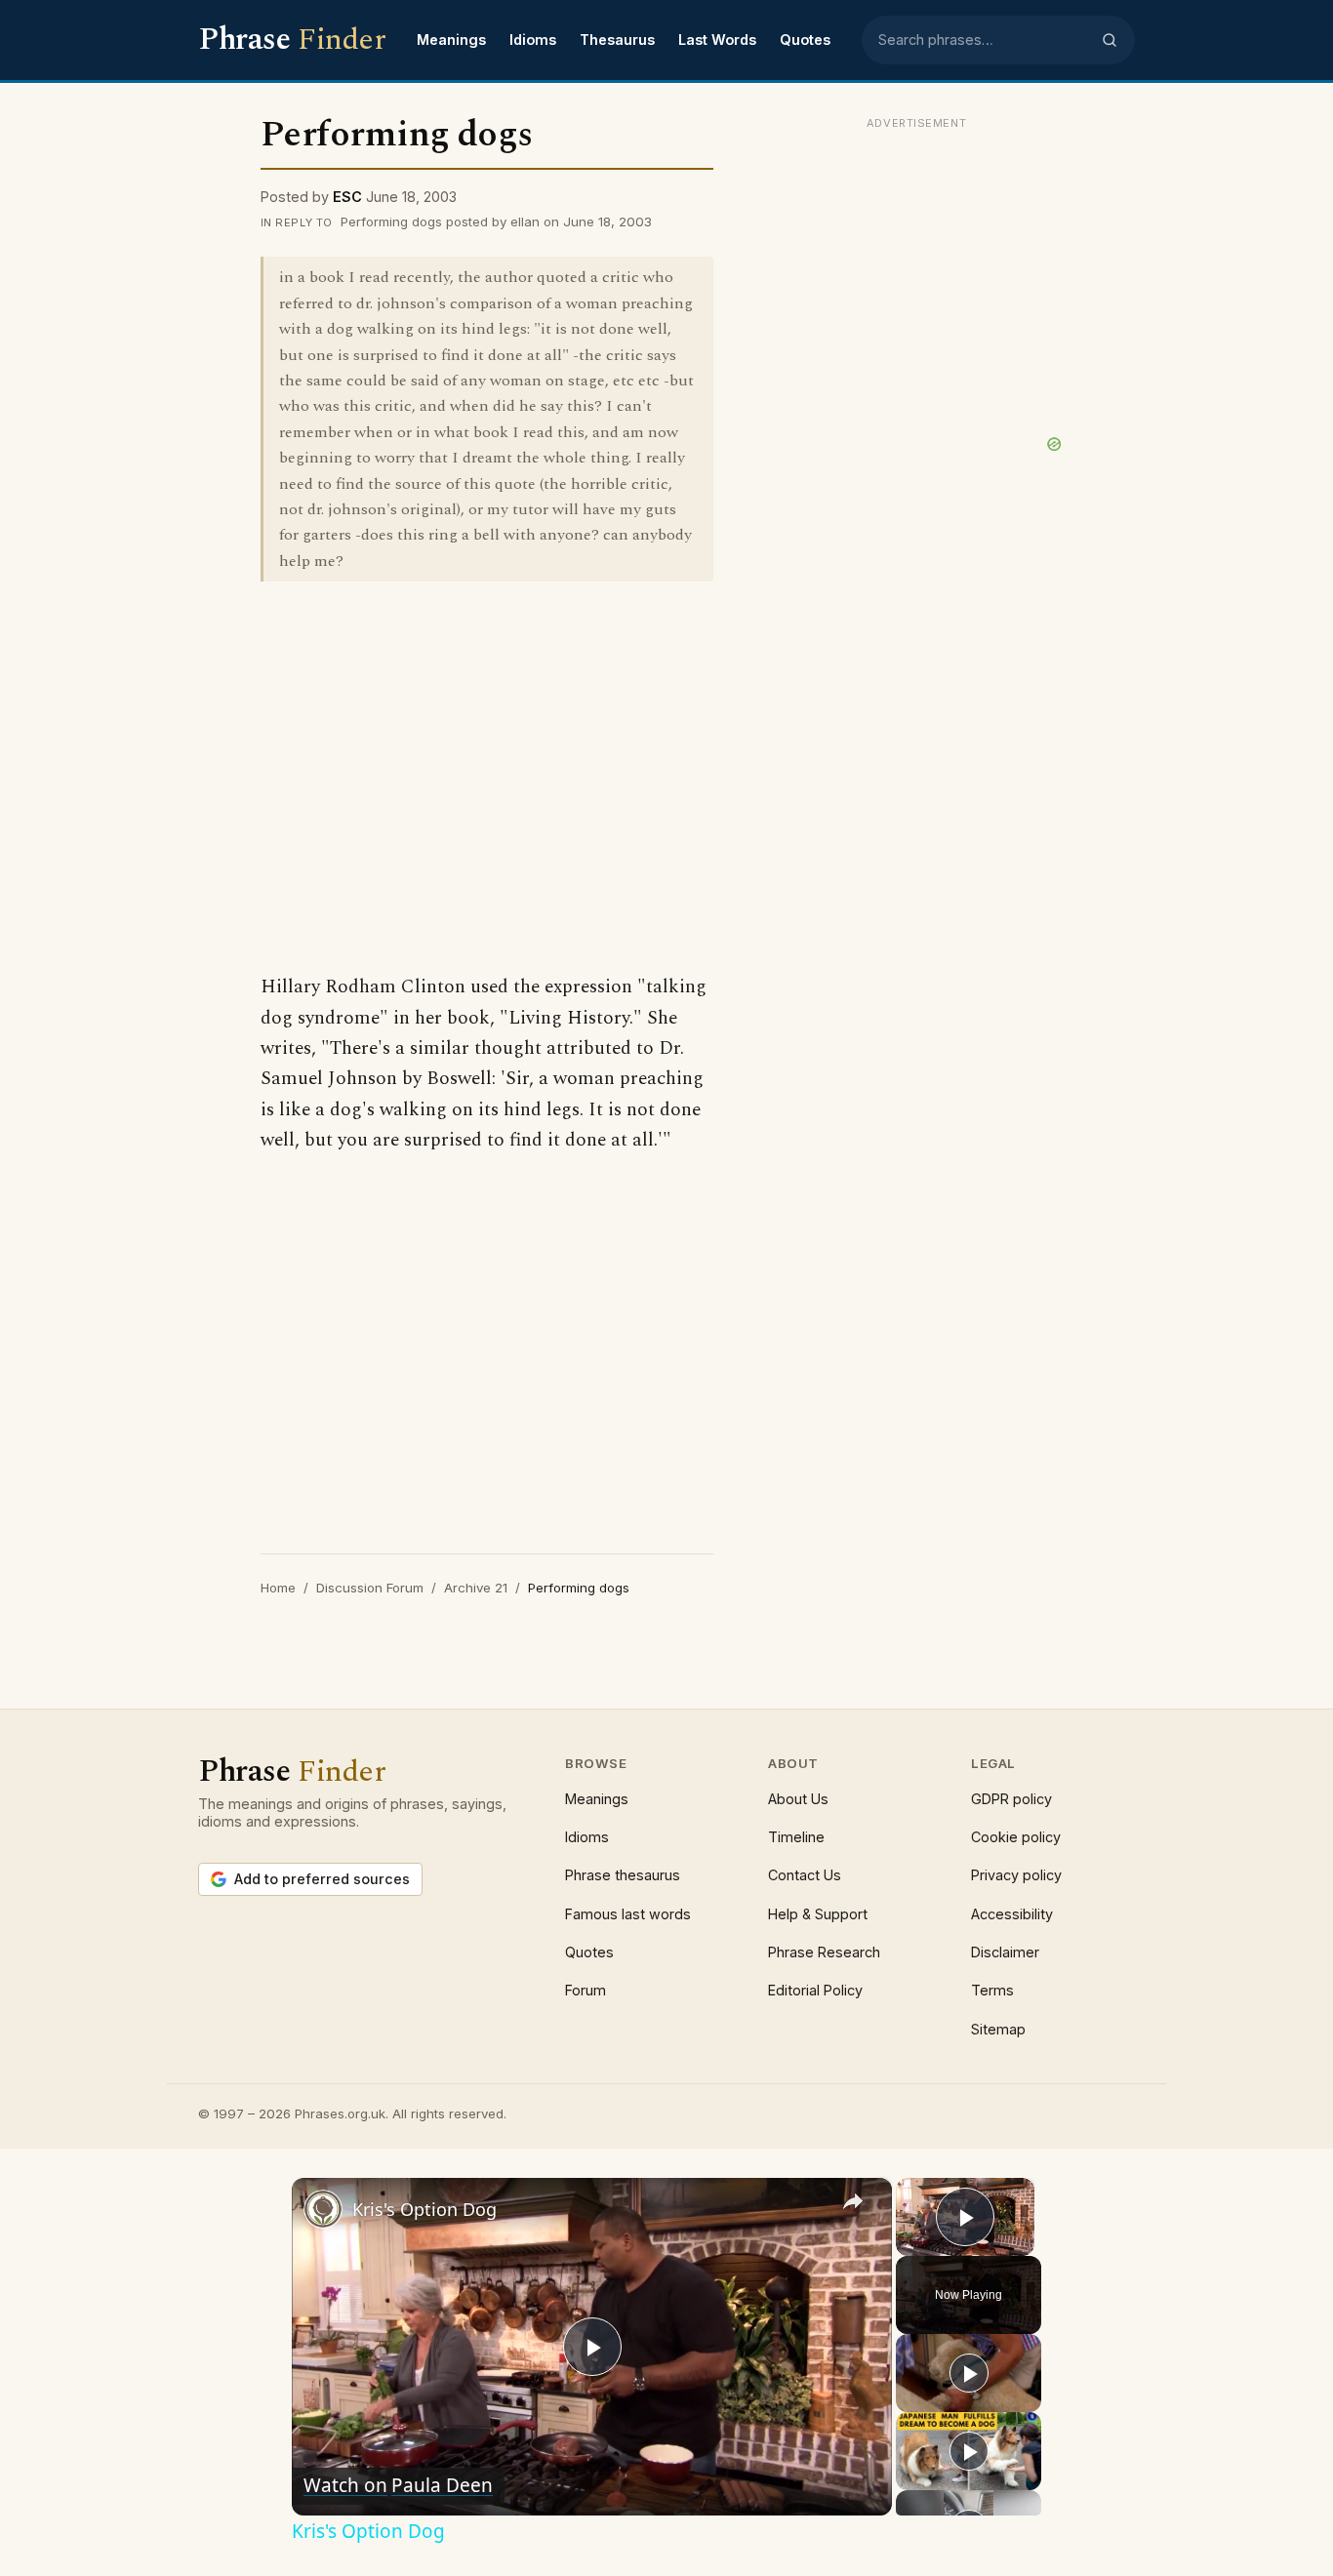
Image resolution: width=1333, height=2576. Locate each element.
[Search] (1110, 40)
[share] (853, 2201)
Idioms (533, 40)
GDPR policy (1011, 1799)
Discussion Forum (370, 1588)
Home (278, 1588)
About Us (798, 1799)
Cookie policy (1016, 1837)
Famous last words (628, 1914)
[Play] (969, 2373)
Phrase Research (824, 1952)
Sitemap (998, 2029)
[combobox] (984, 40)
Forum (586, 1990)
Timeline (796, 1837)
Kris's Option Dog (424, 2209)
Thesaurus (617, 40)
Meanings (451, 40)
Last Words (717, 40)
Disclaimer (1005, 1952)
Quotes (805, 40)
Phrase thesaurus (623, 1875)
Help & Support (818, 1914)
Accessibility (1012, 1914)
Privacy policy (1016, 1875)
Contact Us (805, 1875)
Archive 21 (476, 1588)
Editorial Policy (815, 1990)
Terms (992, 1990)
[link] (323, 2209)
